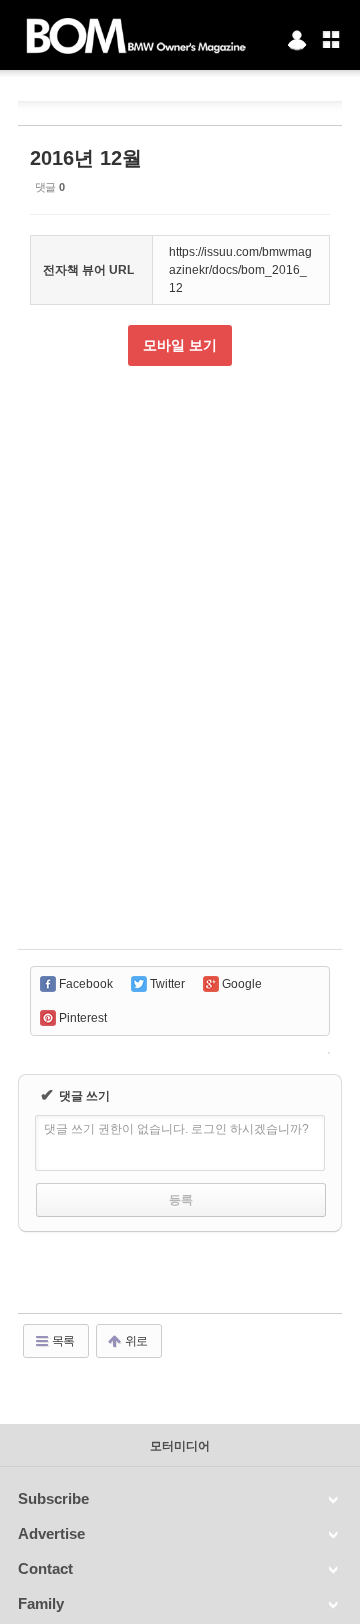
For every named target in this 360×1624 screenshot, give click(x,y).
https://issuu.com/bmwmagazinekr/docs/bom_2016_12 (240, 270)
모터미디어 (180, 1446)
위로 (135, 1341)
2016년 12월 (86, 158)
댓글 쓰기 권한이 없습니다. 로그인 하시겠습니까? (176, 1129)
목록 (62, 1341)
